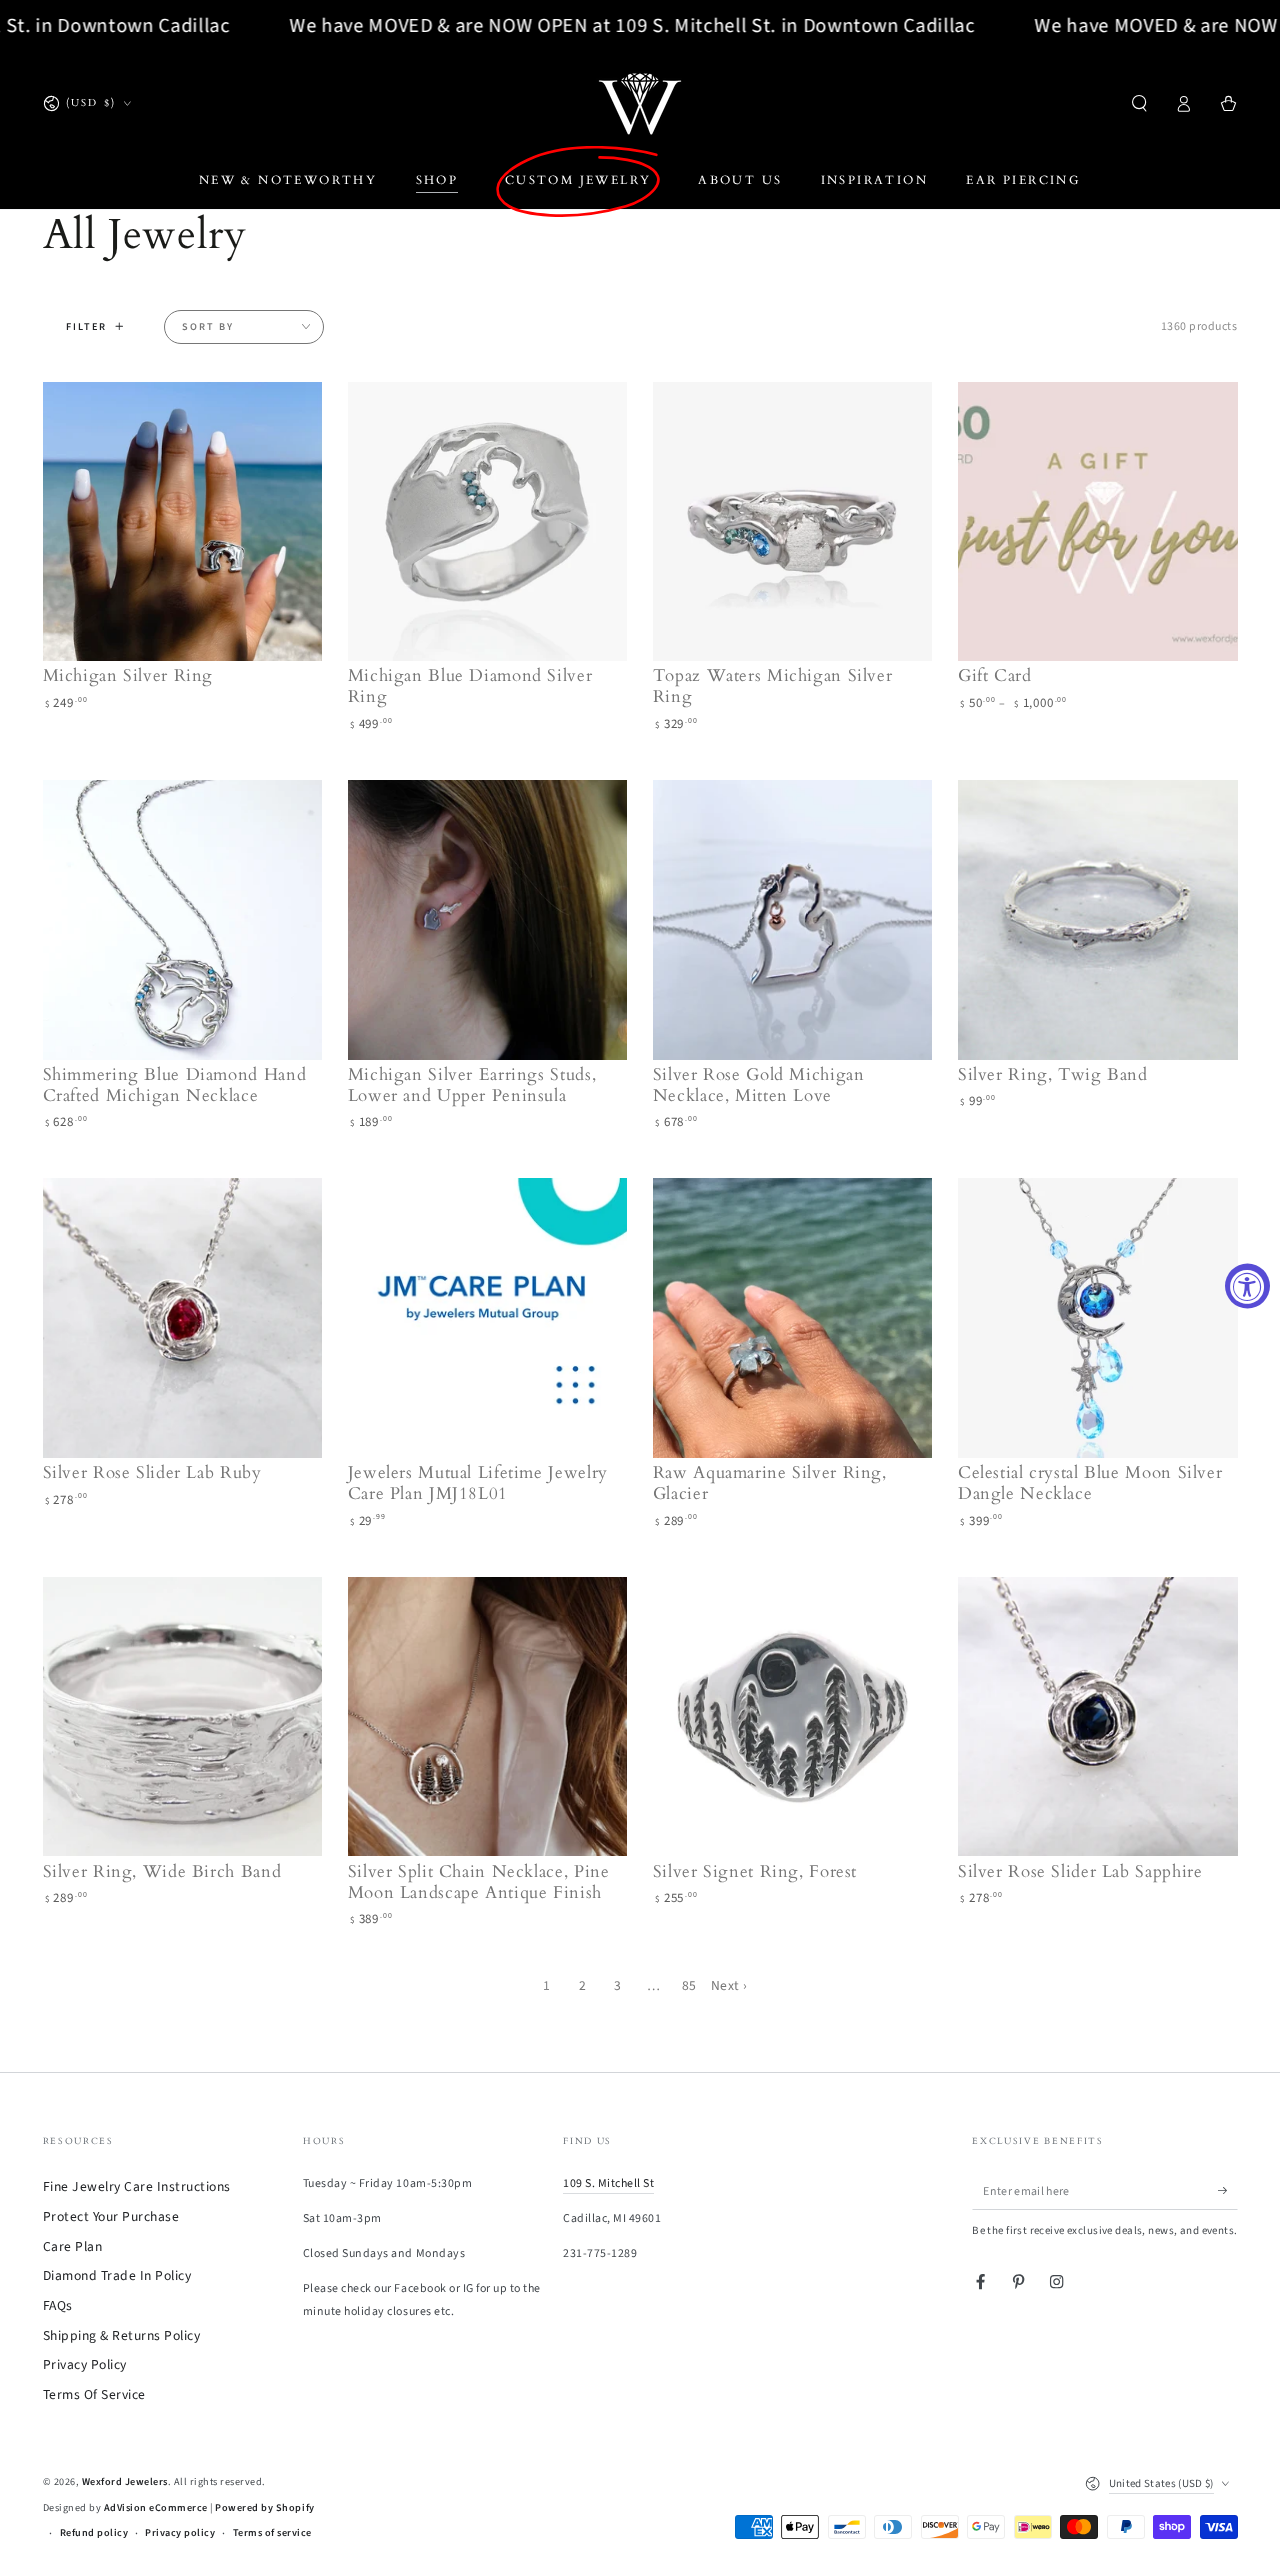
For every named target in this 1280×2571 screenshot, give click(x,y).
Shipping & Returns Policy (122, 2335)
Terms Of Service (94, 2394)
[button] (1140, 103)
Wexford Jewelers (125, 2482)
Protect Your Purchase (111, 2216)
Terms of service (272, 2533)
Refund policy (94, 2533)
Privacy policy (180, 2533)
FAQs (58, 2305)
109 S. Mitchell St (608, 2183)
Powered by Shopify (264, 2508)
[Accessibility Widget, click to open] (1247, 1285)
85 (689, 1985)
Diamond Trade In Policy (117, 2275)
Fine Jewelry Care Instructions (137, 2186)
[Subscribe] (1228, 2190)
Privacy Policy (85, 2364)
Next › (729, 1985)
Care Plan (73, 2246)
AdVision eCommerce (156, 2508)
